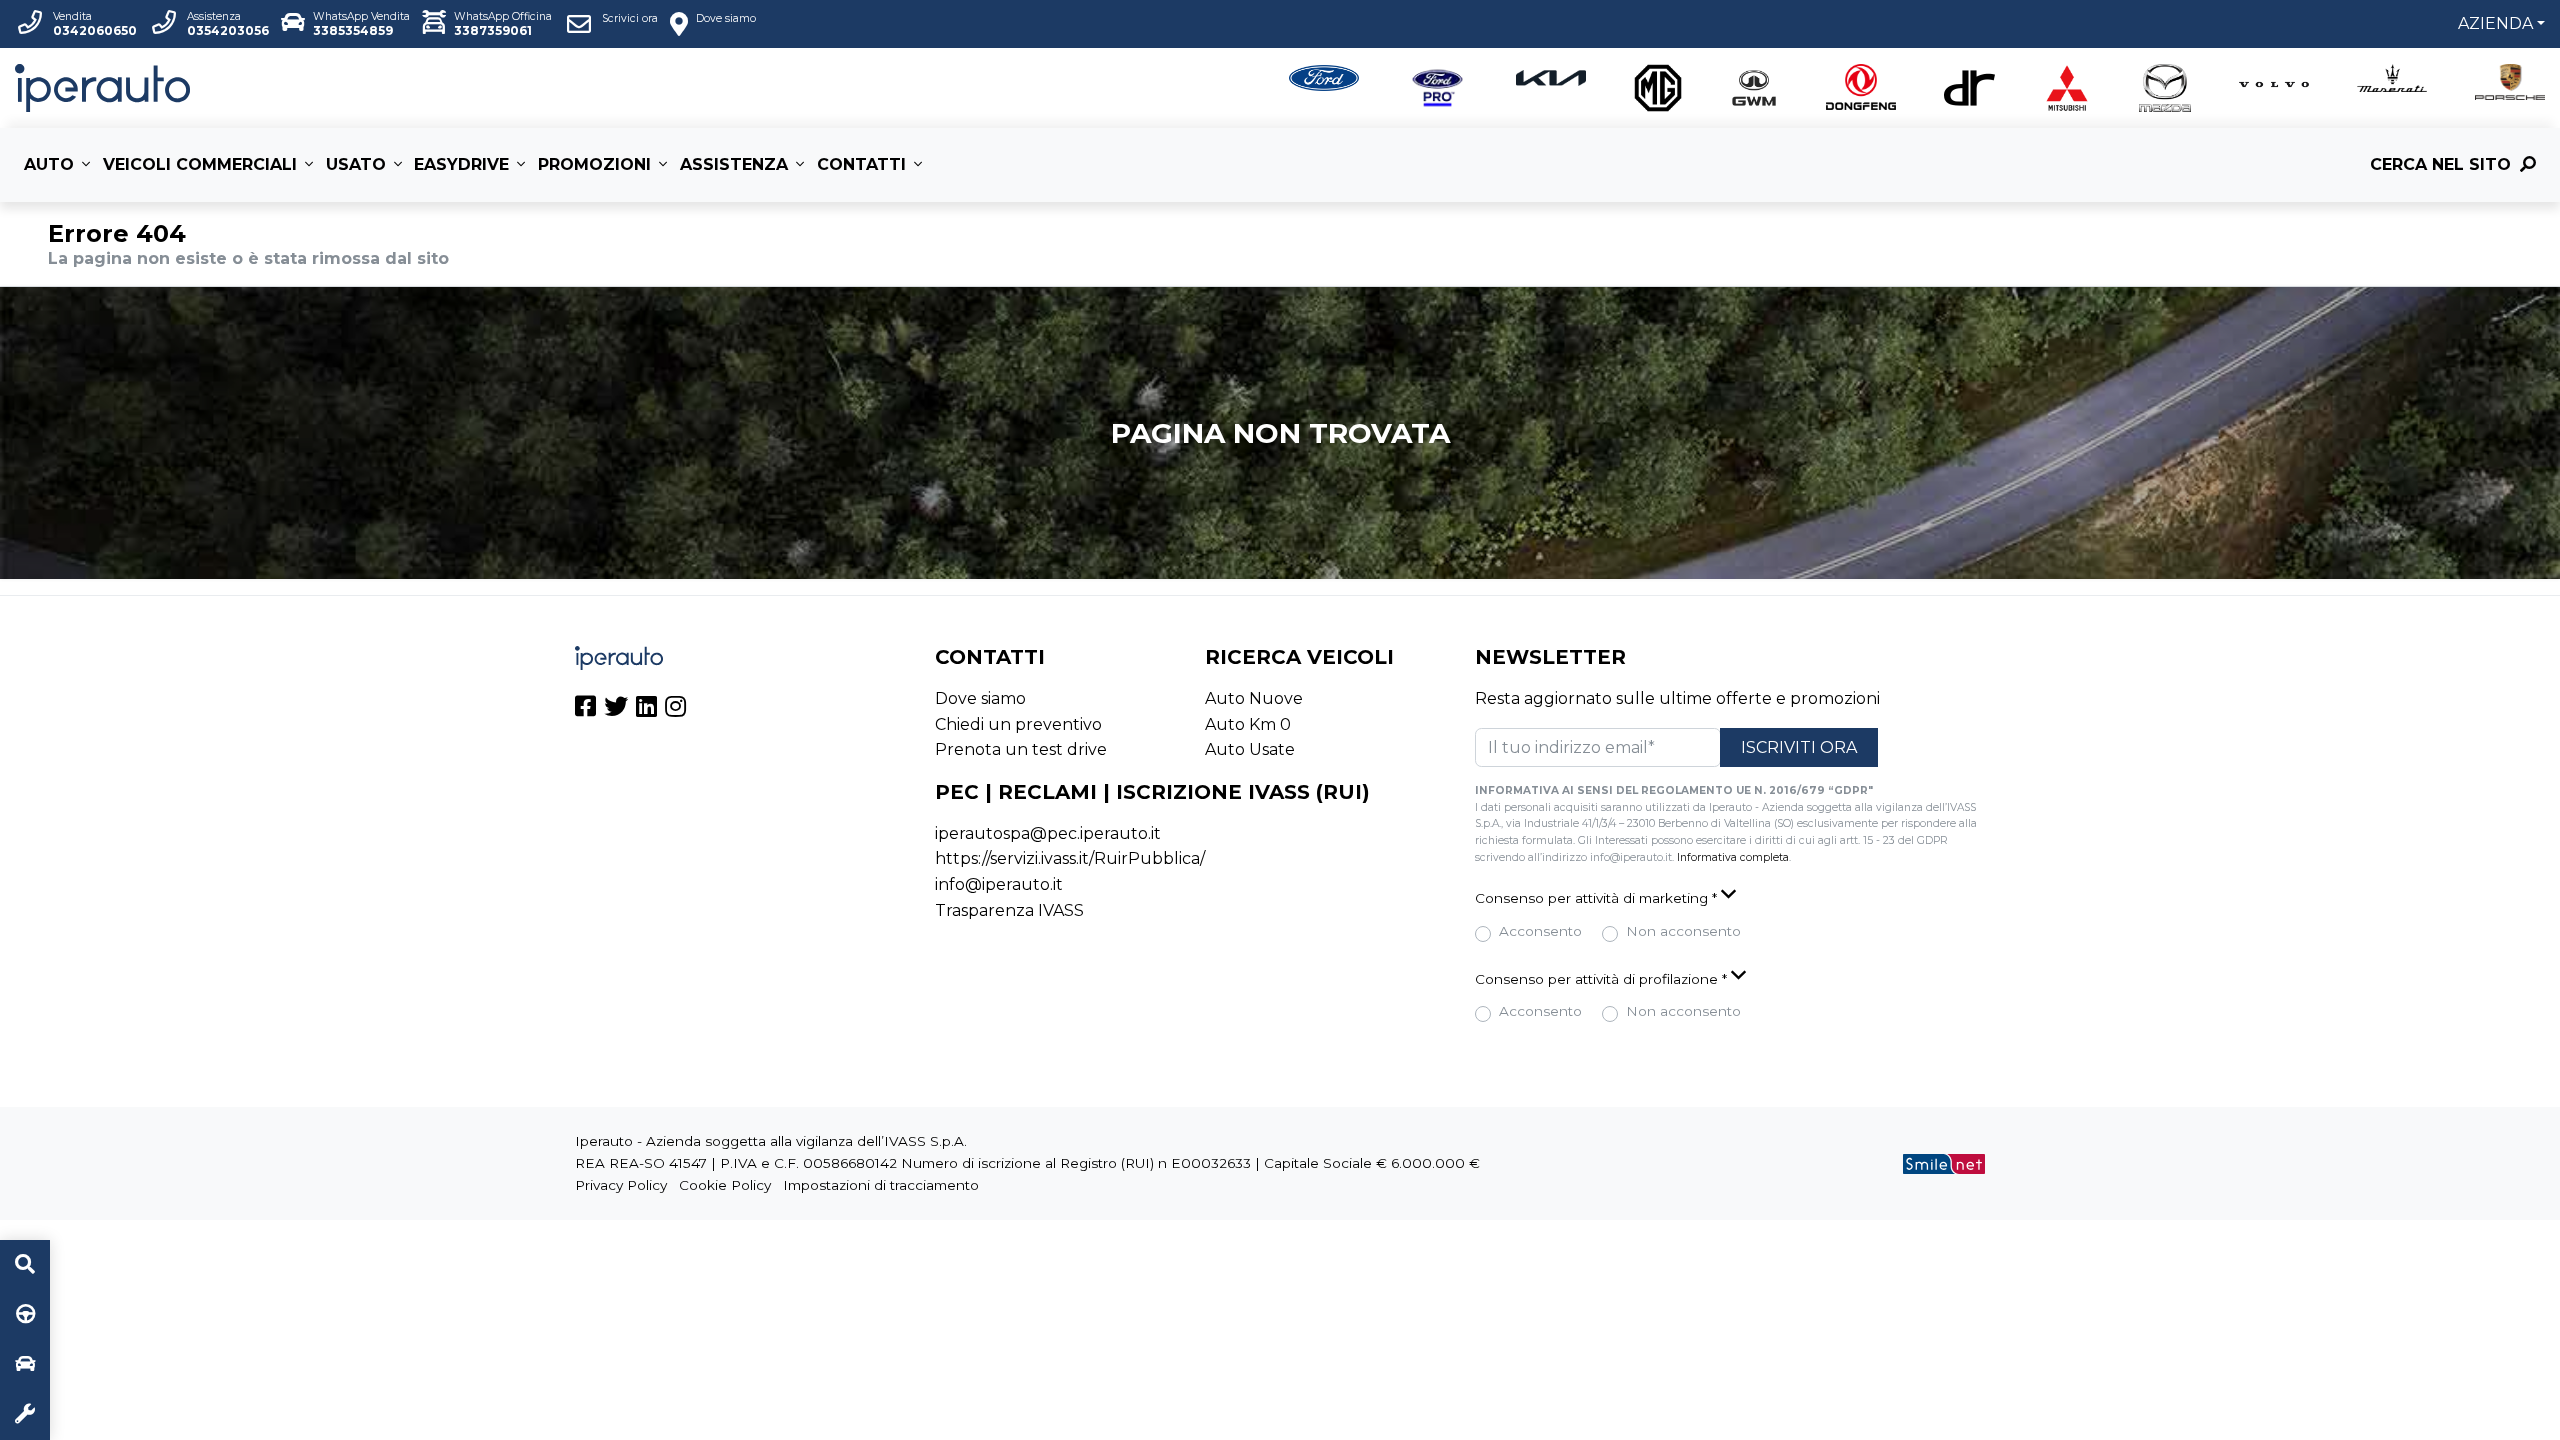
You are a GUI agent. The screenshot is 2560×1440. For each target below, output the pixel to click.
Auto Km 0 (1248, 724)
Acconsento (1540, 931)
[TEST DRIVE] (25, 1315)
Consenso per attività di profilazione (1601, 979)
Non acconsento (1683, 931)
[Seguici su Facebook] (585, 709)
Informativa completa (1733, 857)
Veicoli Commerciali (200, 164)
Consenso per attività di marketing (1596, 898)
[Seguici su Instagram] (675, 709)
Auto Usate (1250, 749)
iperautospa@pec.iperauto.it (1048, 833)
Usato (356, 164)
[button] (1730, 896)
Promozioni (594, 164)
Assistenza (734, 164)
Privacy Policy (621, 1185)
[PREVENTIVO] (25, 1365)
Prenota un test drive (1021, 749)
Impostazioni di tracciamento (881, 1185)
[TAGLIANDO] (25, 1415)
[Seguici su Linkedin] (646, 709)
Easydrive (461, 164)
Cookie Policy (725, 1185)
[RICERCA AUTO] (25, 1265)
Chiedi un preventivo (1018, 724)
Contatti (861, 164)
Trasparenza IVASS (1009, 910)
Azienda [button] (2495, 23)
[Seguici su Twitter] (616, 709)
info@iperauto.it (999, 884)
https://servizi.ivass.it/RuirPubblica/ (1070, 858)
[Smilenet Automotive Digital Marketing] (1944, 1163)
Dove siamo (980, 698)
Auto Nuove (1254, 698)
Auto (49, 164)
